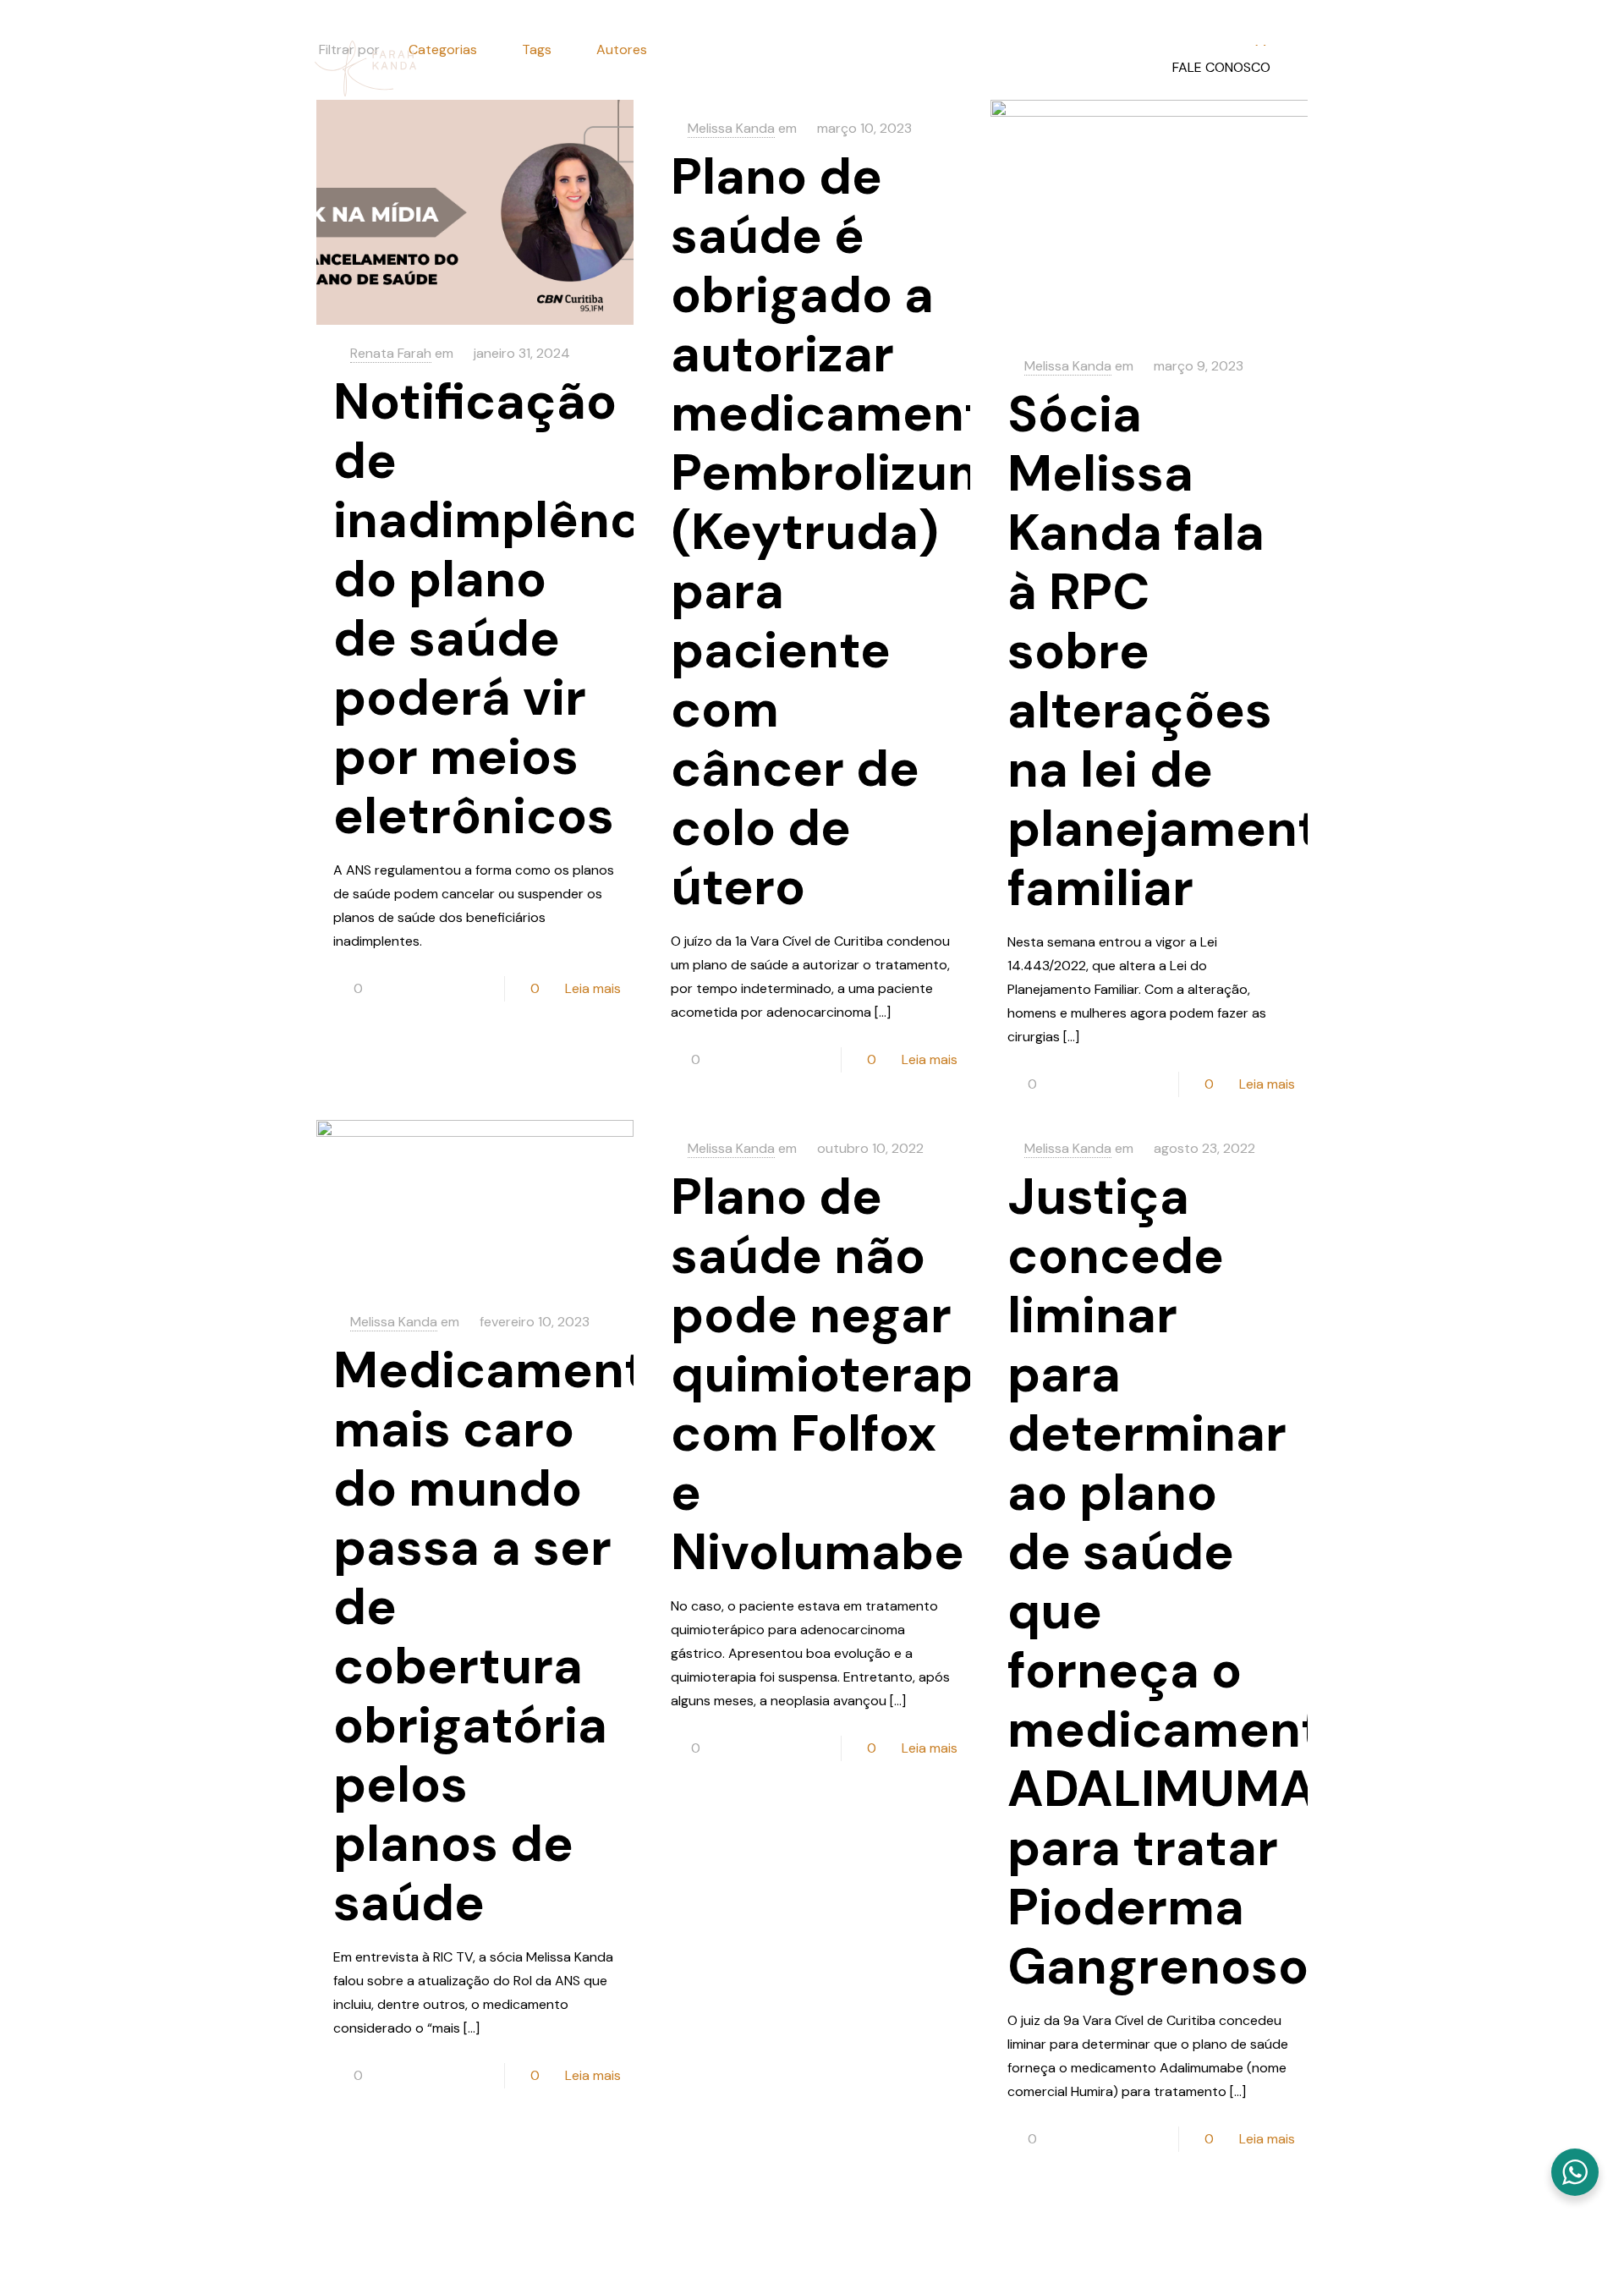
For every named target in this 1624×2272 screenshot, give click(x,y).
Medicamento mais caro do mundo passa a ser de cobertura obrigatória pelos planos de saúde (505, 1636)
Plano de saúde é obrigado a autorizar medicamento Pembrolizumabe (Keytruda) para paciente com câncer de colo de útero (879, 532)
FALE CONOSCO (1221, 67)
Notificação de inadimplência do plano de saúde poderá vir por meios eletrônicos (508, 609)
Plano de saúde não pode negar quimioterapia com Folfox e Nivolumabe (844, 1374)
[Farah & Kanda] (365, 68)
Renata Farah (391, 353)
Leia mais (593, 988)
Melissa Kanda (1068, 366)
